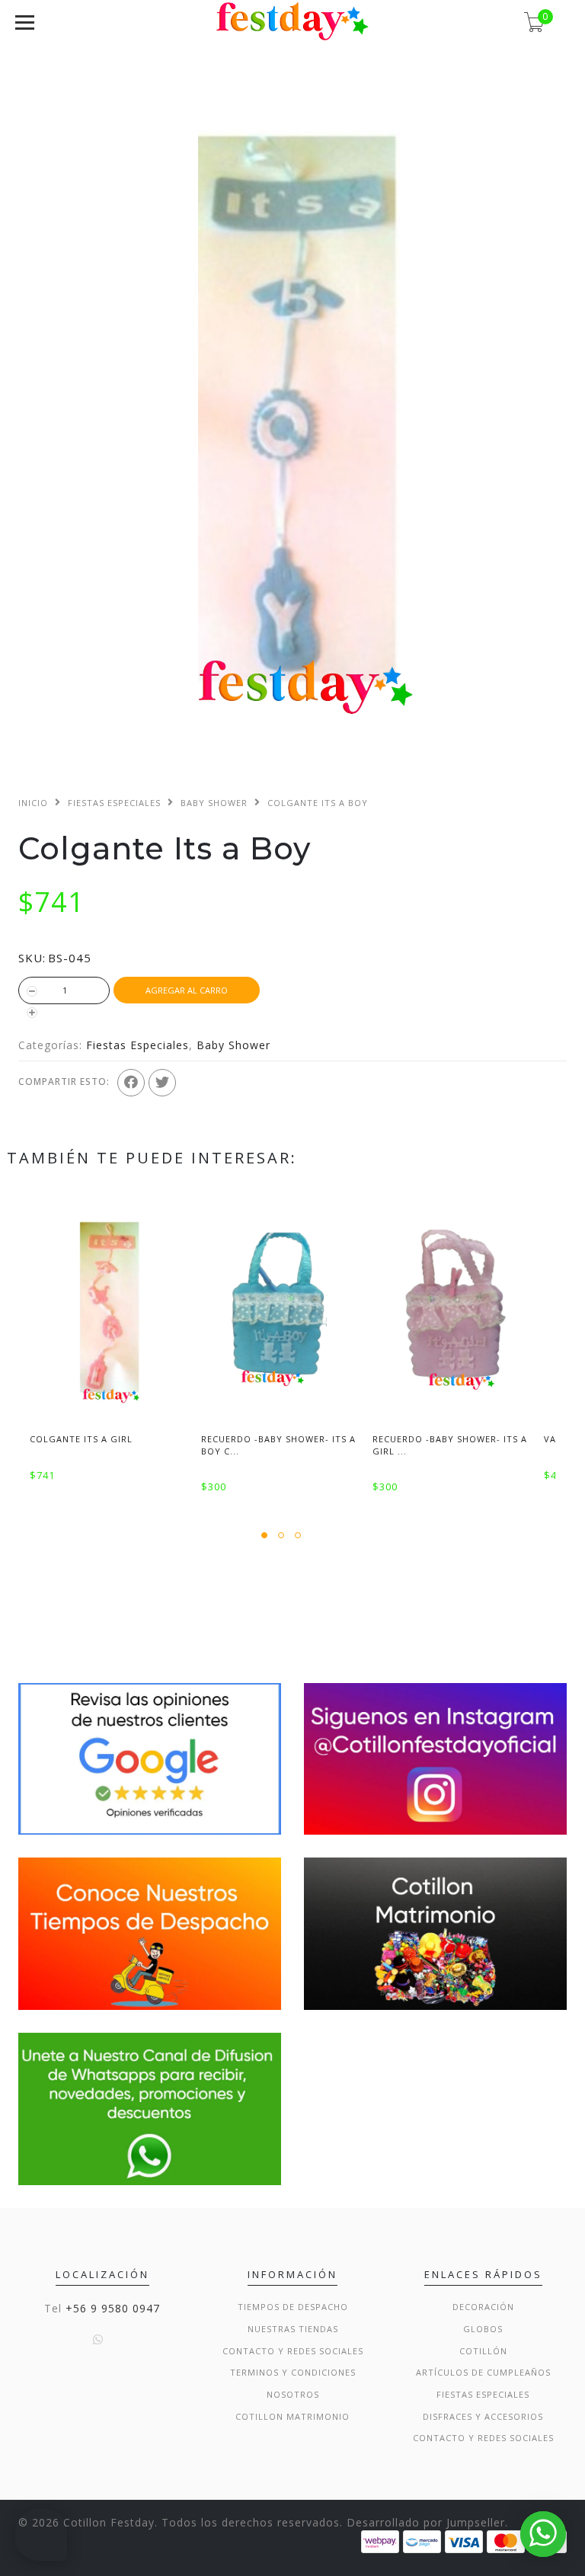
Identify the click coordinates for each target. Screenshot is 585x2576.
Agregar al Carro (187, 990)
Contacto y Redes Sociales (293, 2351)
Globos (483, 2329)
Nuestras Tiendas (293, 2329)
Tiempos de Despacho (293, 2307)
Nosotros (293, 2394)
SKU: (32, 958)
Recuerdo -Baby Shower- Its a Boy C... (278, 1445)
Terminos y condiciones (293, 2372)
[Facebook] (131, 1083)
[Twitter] (162, 1083)
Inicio (33, 803)
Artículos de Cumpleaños (483, 2372)
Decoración (483, 2307)
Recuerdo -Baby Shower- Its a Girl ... (450, 1445)
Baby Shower (214, 803)
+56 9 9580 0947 (113, 2308)
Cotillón (483, 2351)
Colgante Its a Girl (81, 1439)
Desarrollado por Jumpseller (426, 2522)
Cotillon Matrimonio (292, 2416)
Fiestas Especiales (114, 803)
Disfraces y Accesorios (483, 2416)
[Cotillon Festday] (150, 1757)
